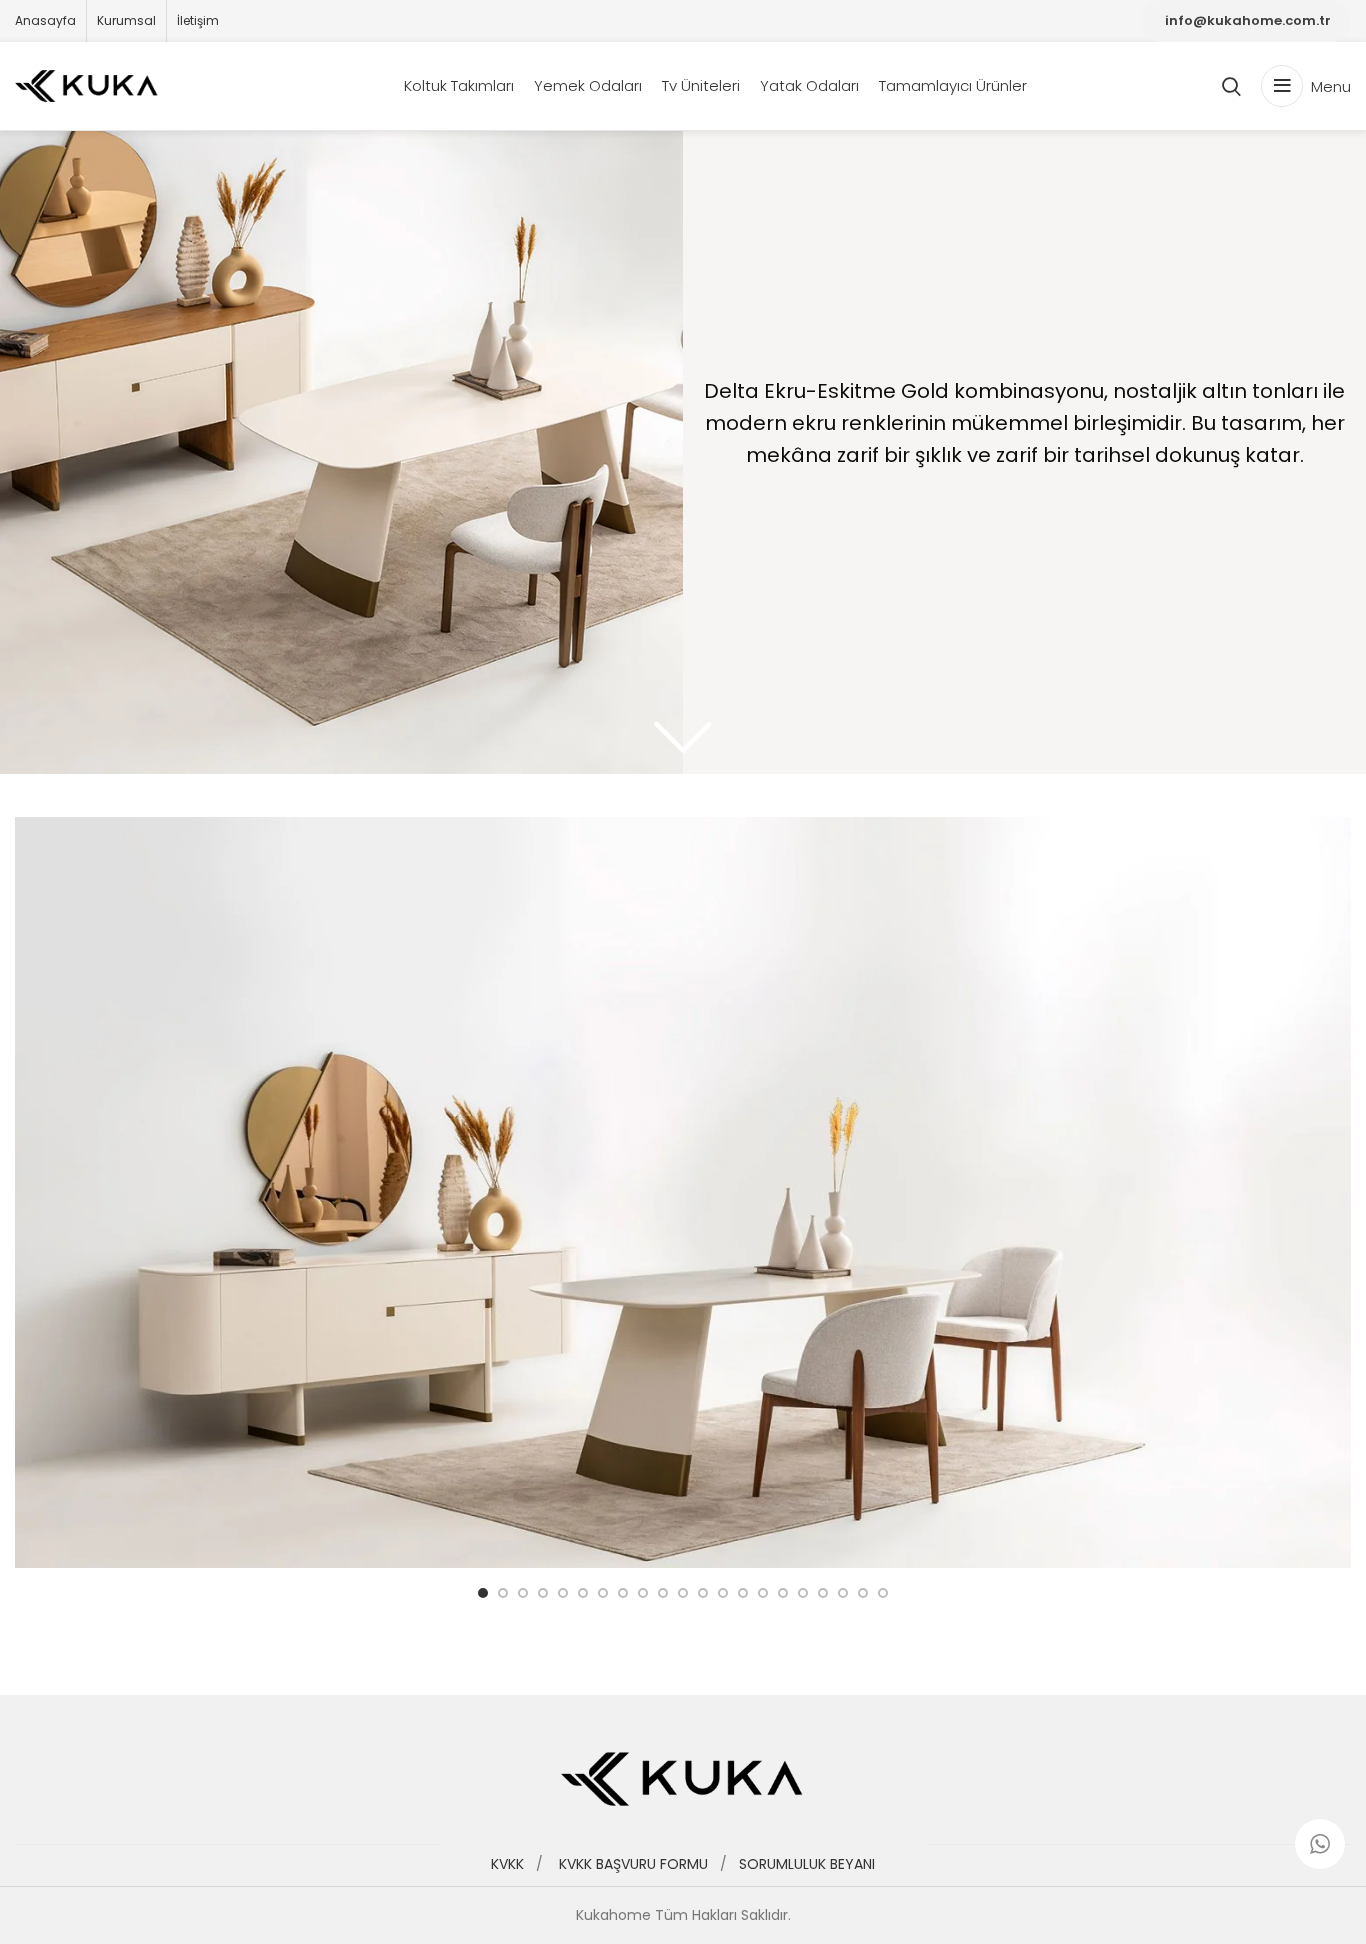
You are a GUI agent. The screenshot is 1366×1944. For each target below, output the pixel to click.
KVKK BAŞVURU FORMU (633, 1864)
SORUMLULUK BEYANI (807, 1864)
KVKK (513, 1864)
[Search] (1231, 86)
